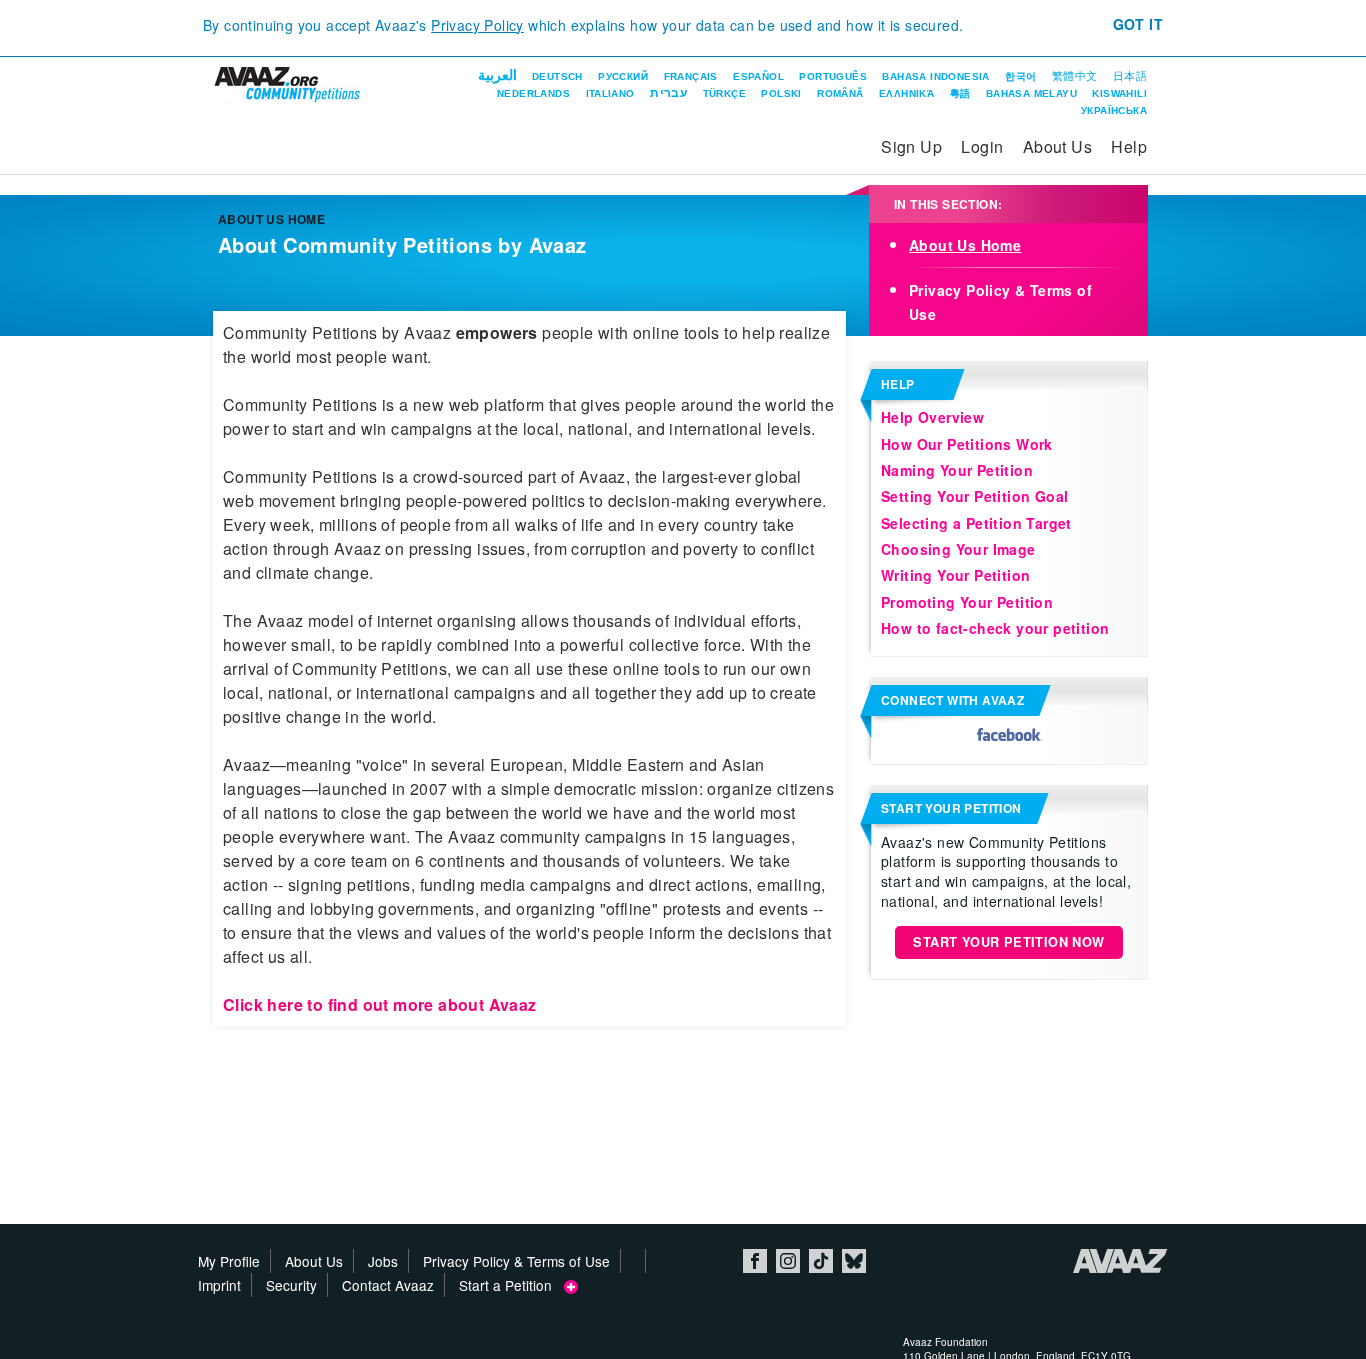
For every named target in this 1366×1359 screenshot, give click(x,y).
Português (833, 76)
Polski (781, 93)
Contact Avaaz (388, 1285)
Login (982, 146)
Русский (623, 76)
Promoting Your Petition (967, 602)
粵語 (960, 93)
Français (691, 76)
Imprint (219, 1285)
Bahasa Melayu (1031, 93)
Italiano (610, 93)
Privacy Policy (477, 25)
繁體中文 (1075, 76)
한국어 (1020, 76)
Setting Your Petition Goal (974, 496)
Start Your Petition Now (1008, 942)
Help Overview (932, 417)
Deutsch (557, 76)
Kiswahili (1119, 93)
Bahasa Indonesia (935, 76)
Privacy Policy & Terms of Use (516, 1261)
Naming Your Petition (957, 470)
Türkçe (724, 93)
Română (840, 93)
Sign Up (911, 146)
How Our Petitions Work (967, 444)
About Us (1057, 146)
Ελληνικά (906, 93)
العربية (497, 75)
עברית (668, 93)
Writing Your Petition (955, 575)
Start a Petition (511, 1285)
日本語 (1130, 76)
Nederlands (533, 93)
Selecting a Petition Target (976, 523)
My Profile (229, 1261)
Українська (1114, 110)
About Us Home (965, 245)
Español (758, 76)
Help (1129, 146)
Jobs (383, 1261)
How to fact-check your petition (995, 628)
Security (291, 1285)
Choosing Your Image (958, 549)
